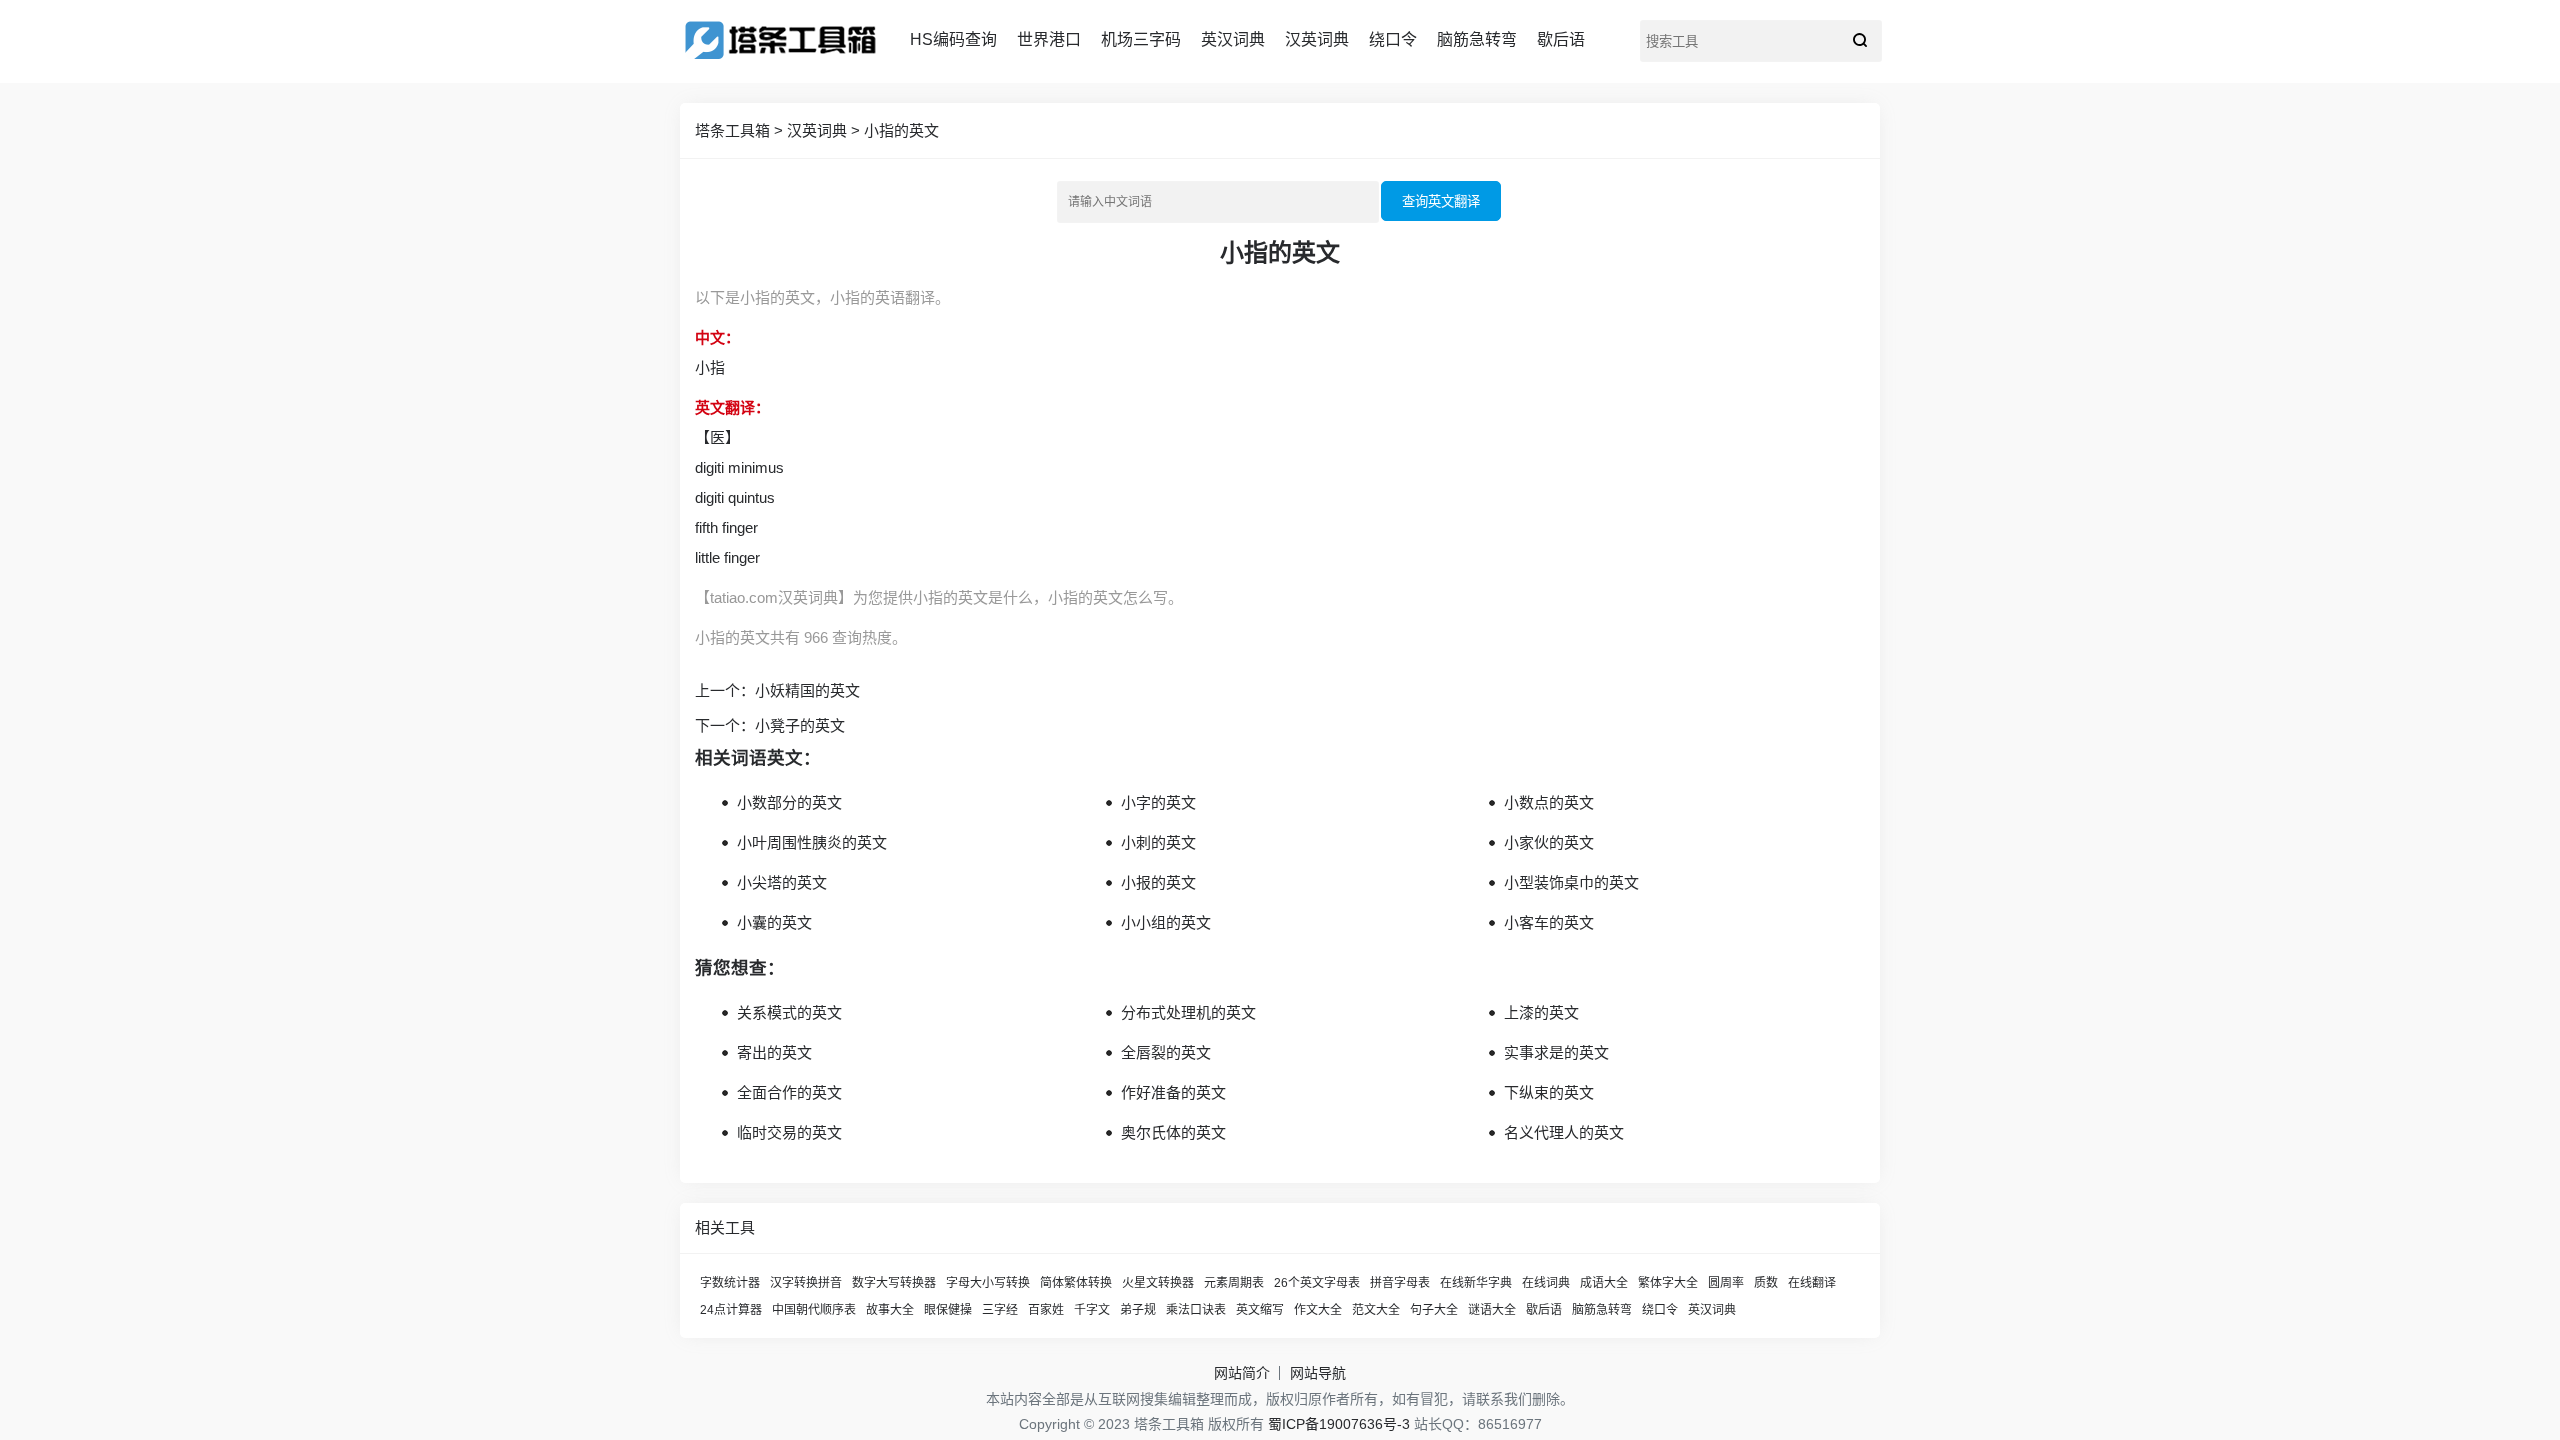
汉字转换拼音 (806, 1283)
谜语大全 (1492, 1310)
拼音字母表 (1400, 1283)
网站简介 (1242, 1373)
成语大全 (1604, 1283)
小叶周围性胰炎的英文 (812, 842)
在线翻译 (1812, 1283)
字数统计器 (730, 1283)
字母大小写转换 (988, 1283)
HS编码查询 (953, 39)
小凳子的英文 (800, 725)
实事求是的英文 (1556, 1052)
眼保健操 (948, 1310)
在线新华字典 (1476, 1283)
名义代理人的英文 (1564, 1132)
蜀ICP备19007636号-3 (1339, 1424)
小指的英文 (901, 130)
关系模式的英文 (789, 1012)
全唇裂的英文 (1166, 1052)
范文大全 (1376, 1310)
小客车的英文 (1549, 922)
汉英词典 (1317, 39)
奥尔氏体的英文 (1173, 1132)
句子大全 (1434, 1310)
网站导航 (1318, 1373)
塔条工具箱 (732, 130)
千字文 (1092, 1310)
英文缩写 (1260, 1310)
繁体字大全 (1668, 1283)
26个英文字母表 (1317, 1283)
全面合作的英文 (789, 1092)
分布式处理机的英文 (1188, 1012)
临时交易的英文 (789, 1132)
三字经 (1000, 1310)
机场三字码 (1141, 39)
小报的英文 (1158, 882)
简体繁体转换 (1076, 1283)
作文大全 (1318, 1310)
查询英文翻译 (1441, 201)
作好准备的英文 (1173, 1092)
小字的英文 (1158, 802)
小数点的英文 (1549, 802)
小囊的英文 (774, 922)
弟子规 (1138, 1310)
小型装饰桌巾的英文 (1571, 882)
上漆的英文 (1541, 1012)
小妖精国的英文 (807, 690)
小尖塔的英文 (782, 882)
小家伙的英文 (1549, 842)
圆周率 (1726, 1283)
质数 (1766, 1283)
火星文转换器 (1158, 1283)
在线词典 (1546, 1283)
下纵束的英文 (1549, 1092)
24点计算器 (731, 1310)
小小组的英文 (1166, 922)
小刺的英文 (1158, 842)
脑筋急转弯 (1477, 39)
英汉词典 (1233, 39)
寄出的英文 (774, 1052)
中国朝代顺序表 (814, 1310)
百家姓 (1046, 1310)
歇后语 (1561, 39)
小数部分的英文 (789, 802)
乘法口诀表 (1196, 1310)
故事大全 (890, 1310)
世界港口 (1049, 39)
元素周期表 (1234, 1283)
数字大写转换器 (894, 1283)
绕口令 (1393, 39)
